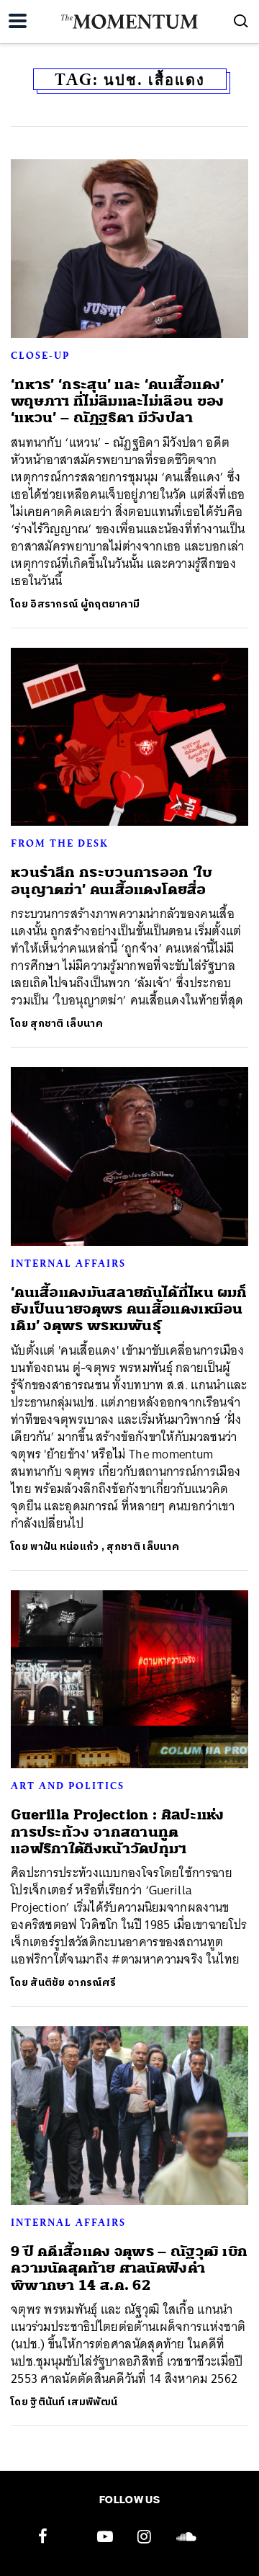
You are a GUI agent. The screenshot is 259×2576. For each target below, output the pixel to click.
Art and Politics (68, 1786)
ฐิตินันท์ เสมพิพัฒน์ (74, 2402)
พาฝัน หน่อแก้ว (64, 1547)
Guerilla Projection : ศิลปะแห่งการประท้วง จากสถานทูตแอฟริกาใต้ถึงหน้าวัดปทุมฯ (118, 1832)
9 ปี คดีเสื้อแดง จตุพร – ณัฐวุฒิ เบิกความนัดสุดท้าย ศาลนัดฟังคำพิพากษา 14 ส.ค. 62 (129, 2268)
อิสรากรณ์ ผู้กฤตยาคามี (85, 604)
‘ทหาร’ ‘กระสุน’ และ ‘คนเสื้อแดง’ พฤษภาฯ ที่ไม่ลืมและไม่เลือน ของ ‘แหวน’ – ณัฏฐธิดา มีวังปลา (118, 401)
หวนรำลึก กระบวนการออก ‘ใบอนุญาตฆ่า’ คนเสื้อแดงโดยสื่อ (112, 881)
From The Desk (59, 843)
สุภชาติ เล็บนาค (67, 1024)
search (241, 21)
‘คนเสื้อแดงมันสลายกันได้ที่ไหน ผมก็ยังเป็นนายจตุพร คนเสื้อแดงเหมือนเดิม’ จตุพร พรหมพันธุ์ (129, 1309)
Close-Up (40, 355)
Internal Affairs (68, 1263)
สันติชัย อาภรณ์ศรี (73, 1983)
